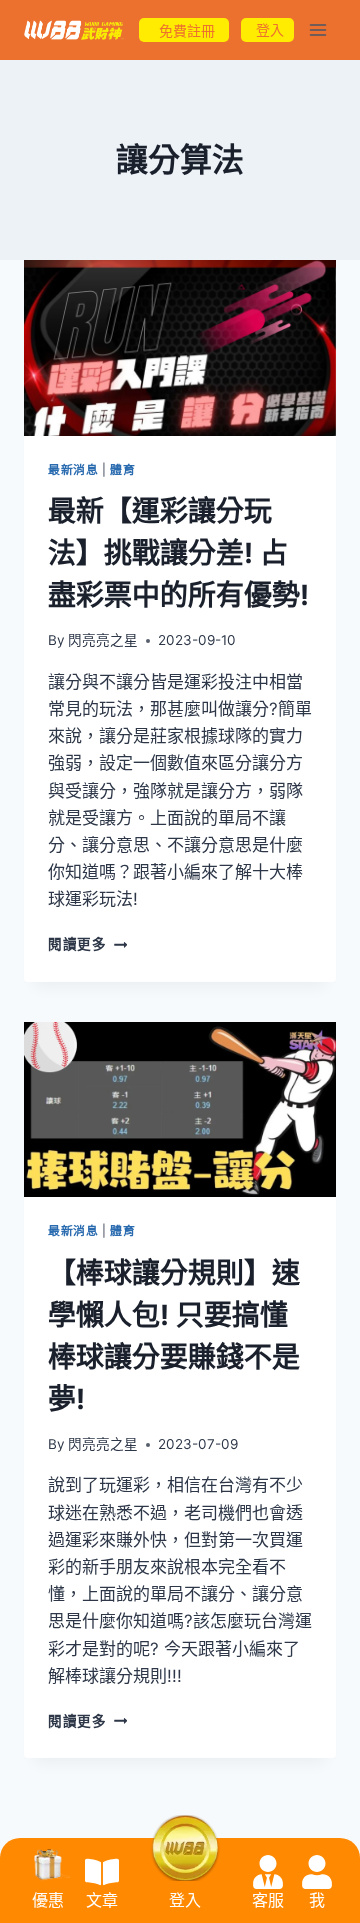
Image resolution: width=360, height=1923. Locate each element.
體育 (122, 469)
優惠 (48, 1900)
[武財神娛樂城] (74, 30)
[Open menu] (317, 29)
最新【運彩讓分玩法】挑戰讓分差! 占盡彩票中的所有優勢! (178, 553)
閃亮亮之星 (103, 640)
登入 (185, 1900)
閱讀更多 (87, 944)
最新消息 (73, 469)
